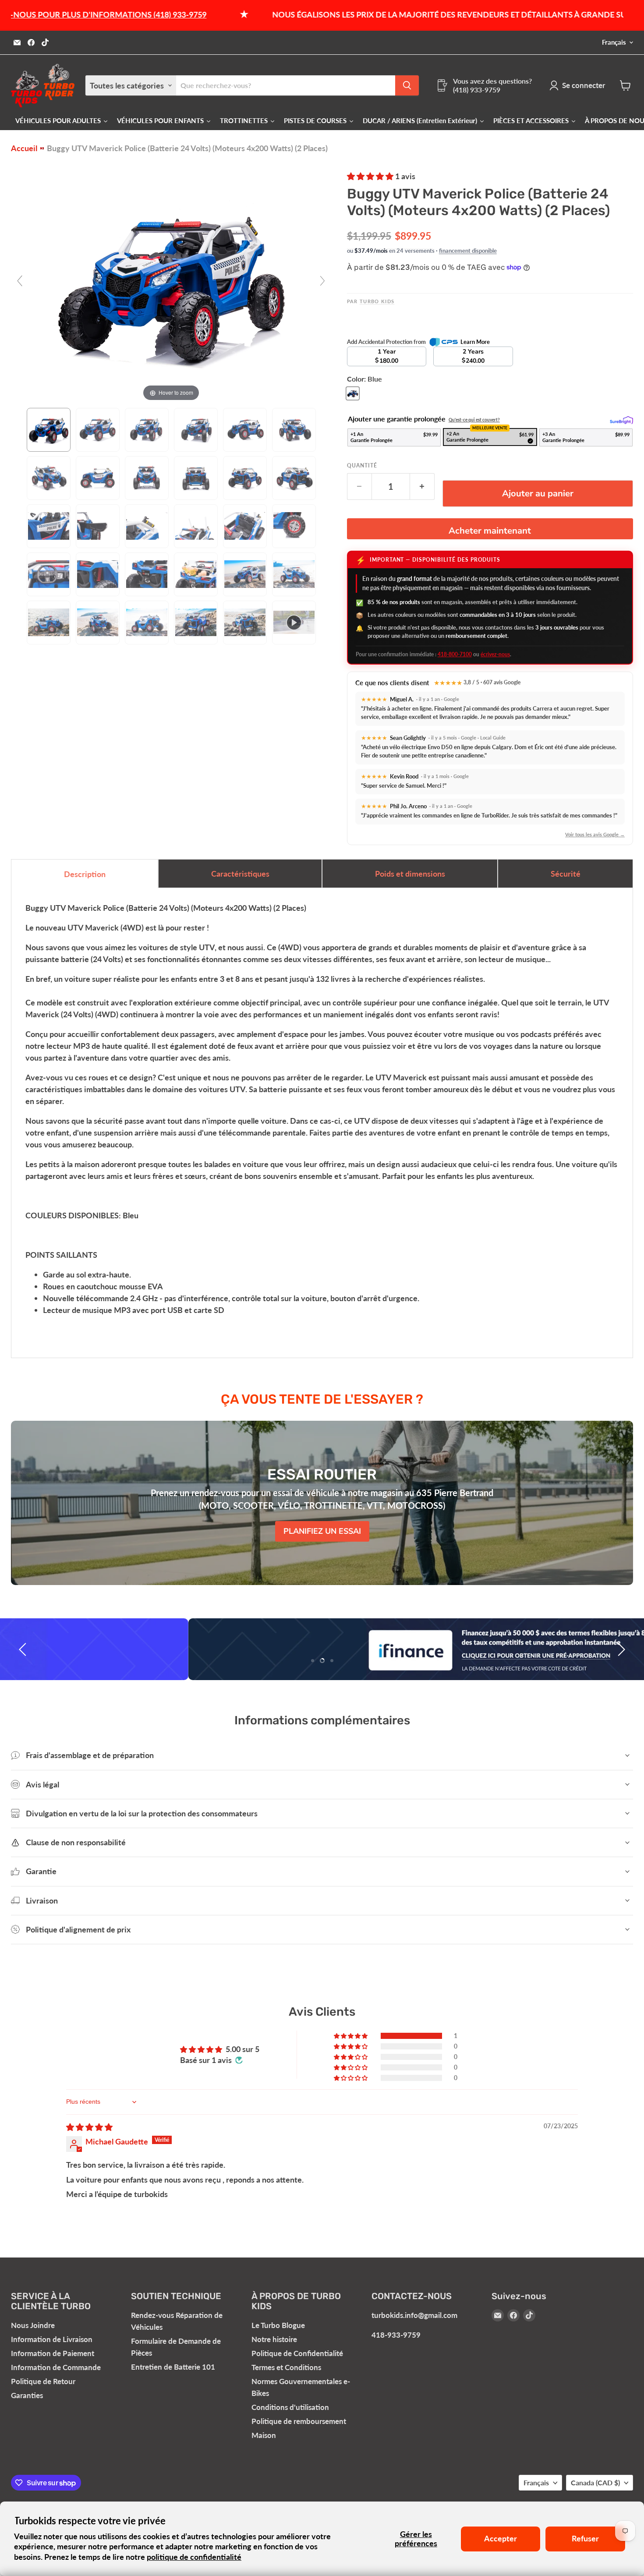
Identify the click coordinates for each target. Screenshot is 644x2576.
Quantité (362, 466)
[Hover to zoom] (171, 284)
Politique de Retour (43, 2381)
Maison (264, 2435)
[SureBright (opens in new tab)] (621, 420)
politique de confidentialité (194, 2557)
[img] (89, 2127)
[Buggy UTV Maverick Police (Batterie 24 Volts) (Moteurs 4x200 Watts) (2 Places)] (49, 430)
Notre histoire (274, 2339)
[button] (371, 176)
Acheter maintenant (490, 531)
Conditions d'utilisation (290, 2407)
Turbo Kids (377, 301)
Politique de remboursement (299, 2421)
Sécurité (566, 874)
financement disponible (468, 251)
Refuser (585, 2538)
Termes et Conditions (286, 2367)
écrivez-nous (495, 654)
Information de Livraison (52, 2339)
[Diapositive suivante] (620, 1649)
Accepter (501, 2538)
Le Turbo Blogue (278, 2325)
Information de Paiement (53, 2353)
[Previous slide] (20, 281)
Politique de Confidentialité (297, 2353)
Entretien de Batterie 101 (173, 2367)
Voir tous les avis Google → (595, 834)
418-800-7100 (455, 654)
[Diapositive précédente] (24, 1649)
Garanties (27, 2395)
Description (85, 874)
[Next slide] (322, 281)
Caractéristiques (240, 874)
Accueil (24, 148)
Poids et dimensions (410, 874)
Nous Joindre (33, 2325)
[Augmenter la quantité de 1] (422, 487)
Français (614, 42)
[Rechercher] (407, 85)
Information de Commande (56, 2367)
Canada (595, 2482)
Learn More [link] (475, 342)
